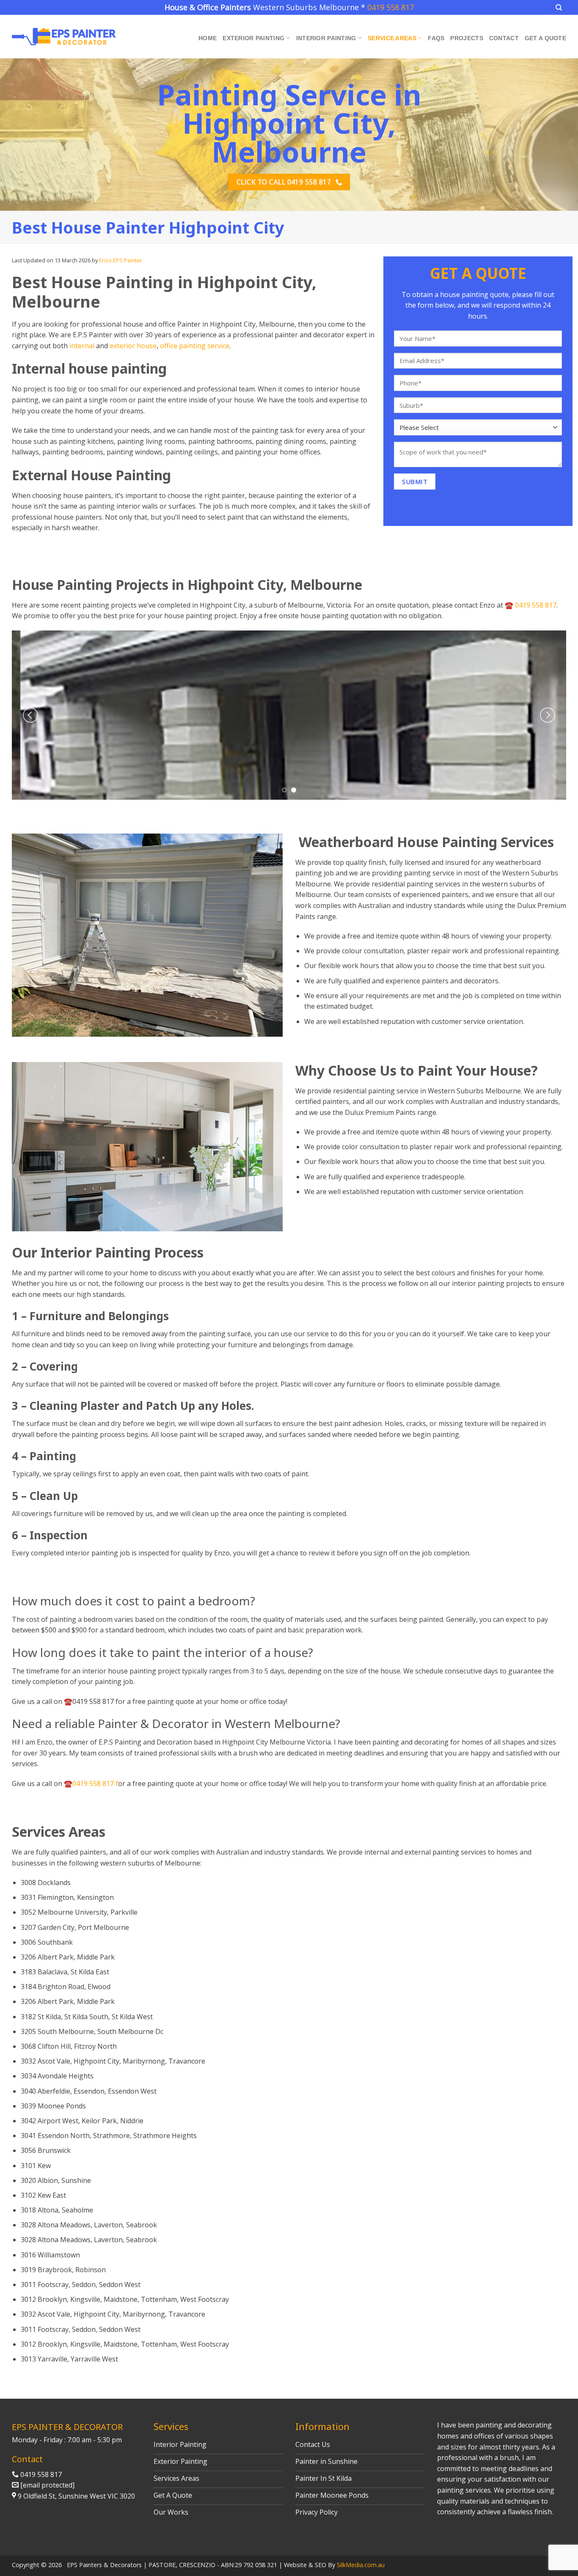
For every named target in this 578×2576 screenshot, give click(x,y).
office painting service (195, 346)
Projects (467, 38)
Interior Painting (326, 38)
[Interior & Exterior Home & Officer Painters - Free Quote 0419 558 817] (64, 37)
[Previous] (30, 715)
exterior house (133, 346)
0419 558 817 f (95, 1783)
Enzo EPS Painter (121, 260)
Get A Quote (545, 38)
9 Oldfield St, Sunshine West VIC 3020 (76, 2496)
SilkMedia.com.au (361, 2565)
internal (81, 346)
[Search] (559, 7)
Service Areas (392, 38)
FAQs (436, 38)
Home (208, 38)
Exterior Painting (253, 38)
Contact (504, 38)
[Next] (548, 715)
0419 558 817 (391, 7)
